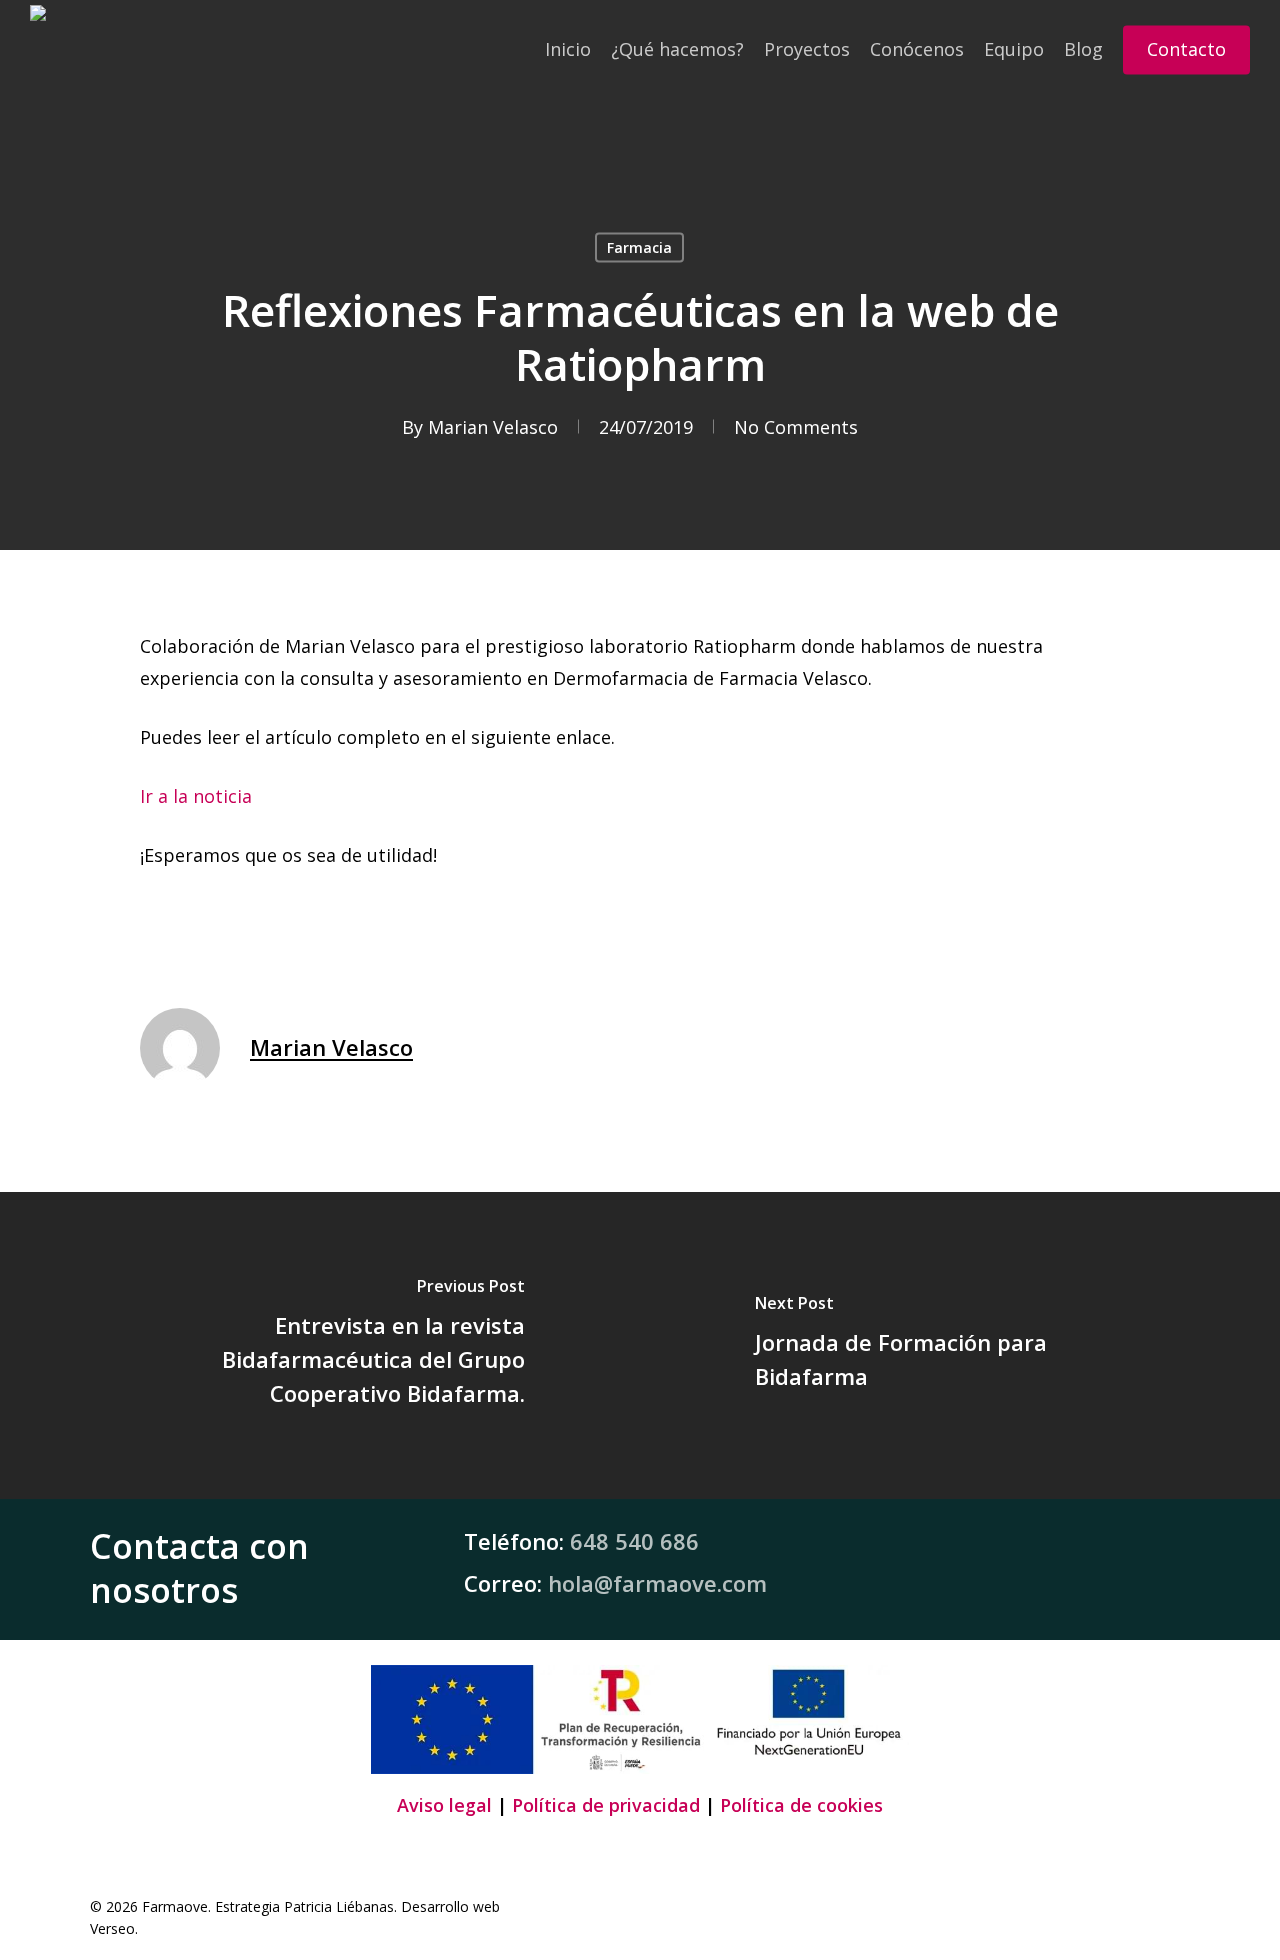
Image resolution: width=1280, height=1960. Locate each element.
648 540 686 (634, 1541)
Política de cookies (801, 1805)
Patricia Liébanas (339, 1906)
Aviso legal (444, 1805)
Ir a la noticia (196, 796)
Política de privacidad (606, 1805)
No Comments (796, 427)
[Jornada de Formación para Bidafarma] (960, 1345)
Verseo (112, 1928)
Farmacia (639, 247)
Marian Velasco (493, 427)
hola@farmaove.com (657, 1583)
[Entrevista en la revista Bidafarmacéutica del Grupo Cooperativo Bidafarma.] (320, 1345)
